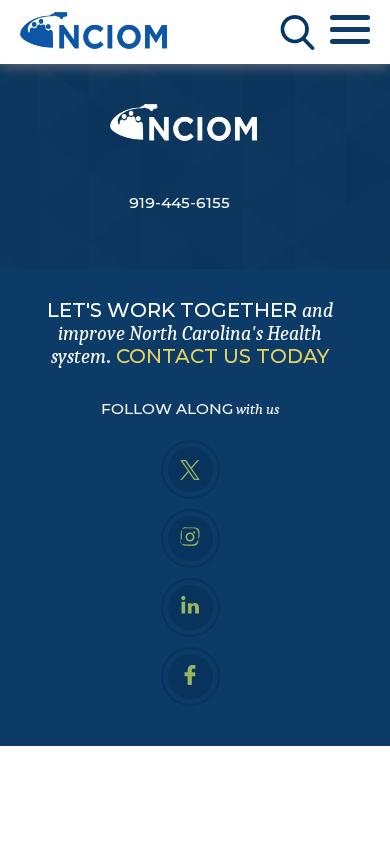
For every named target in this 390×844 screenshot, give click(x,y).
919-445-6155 (179, 202)
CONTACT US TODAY (222, 356)
